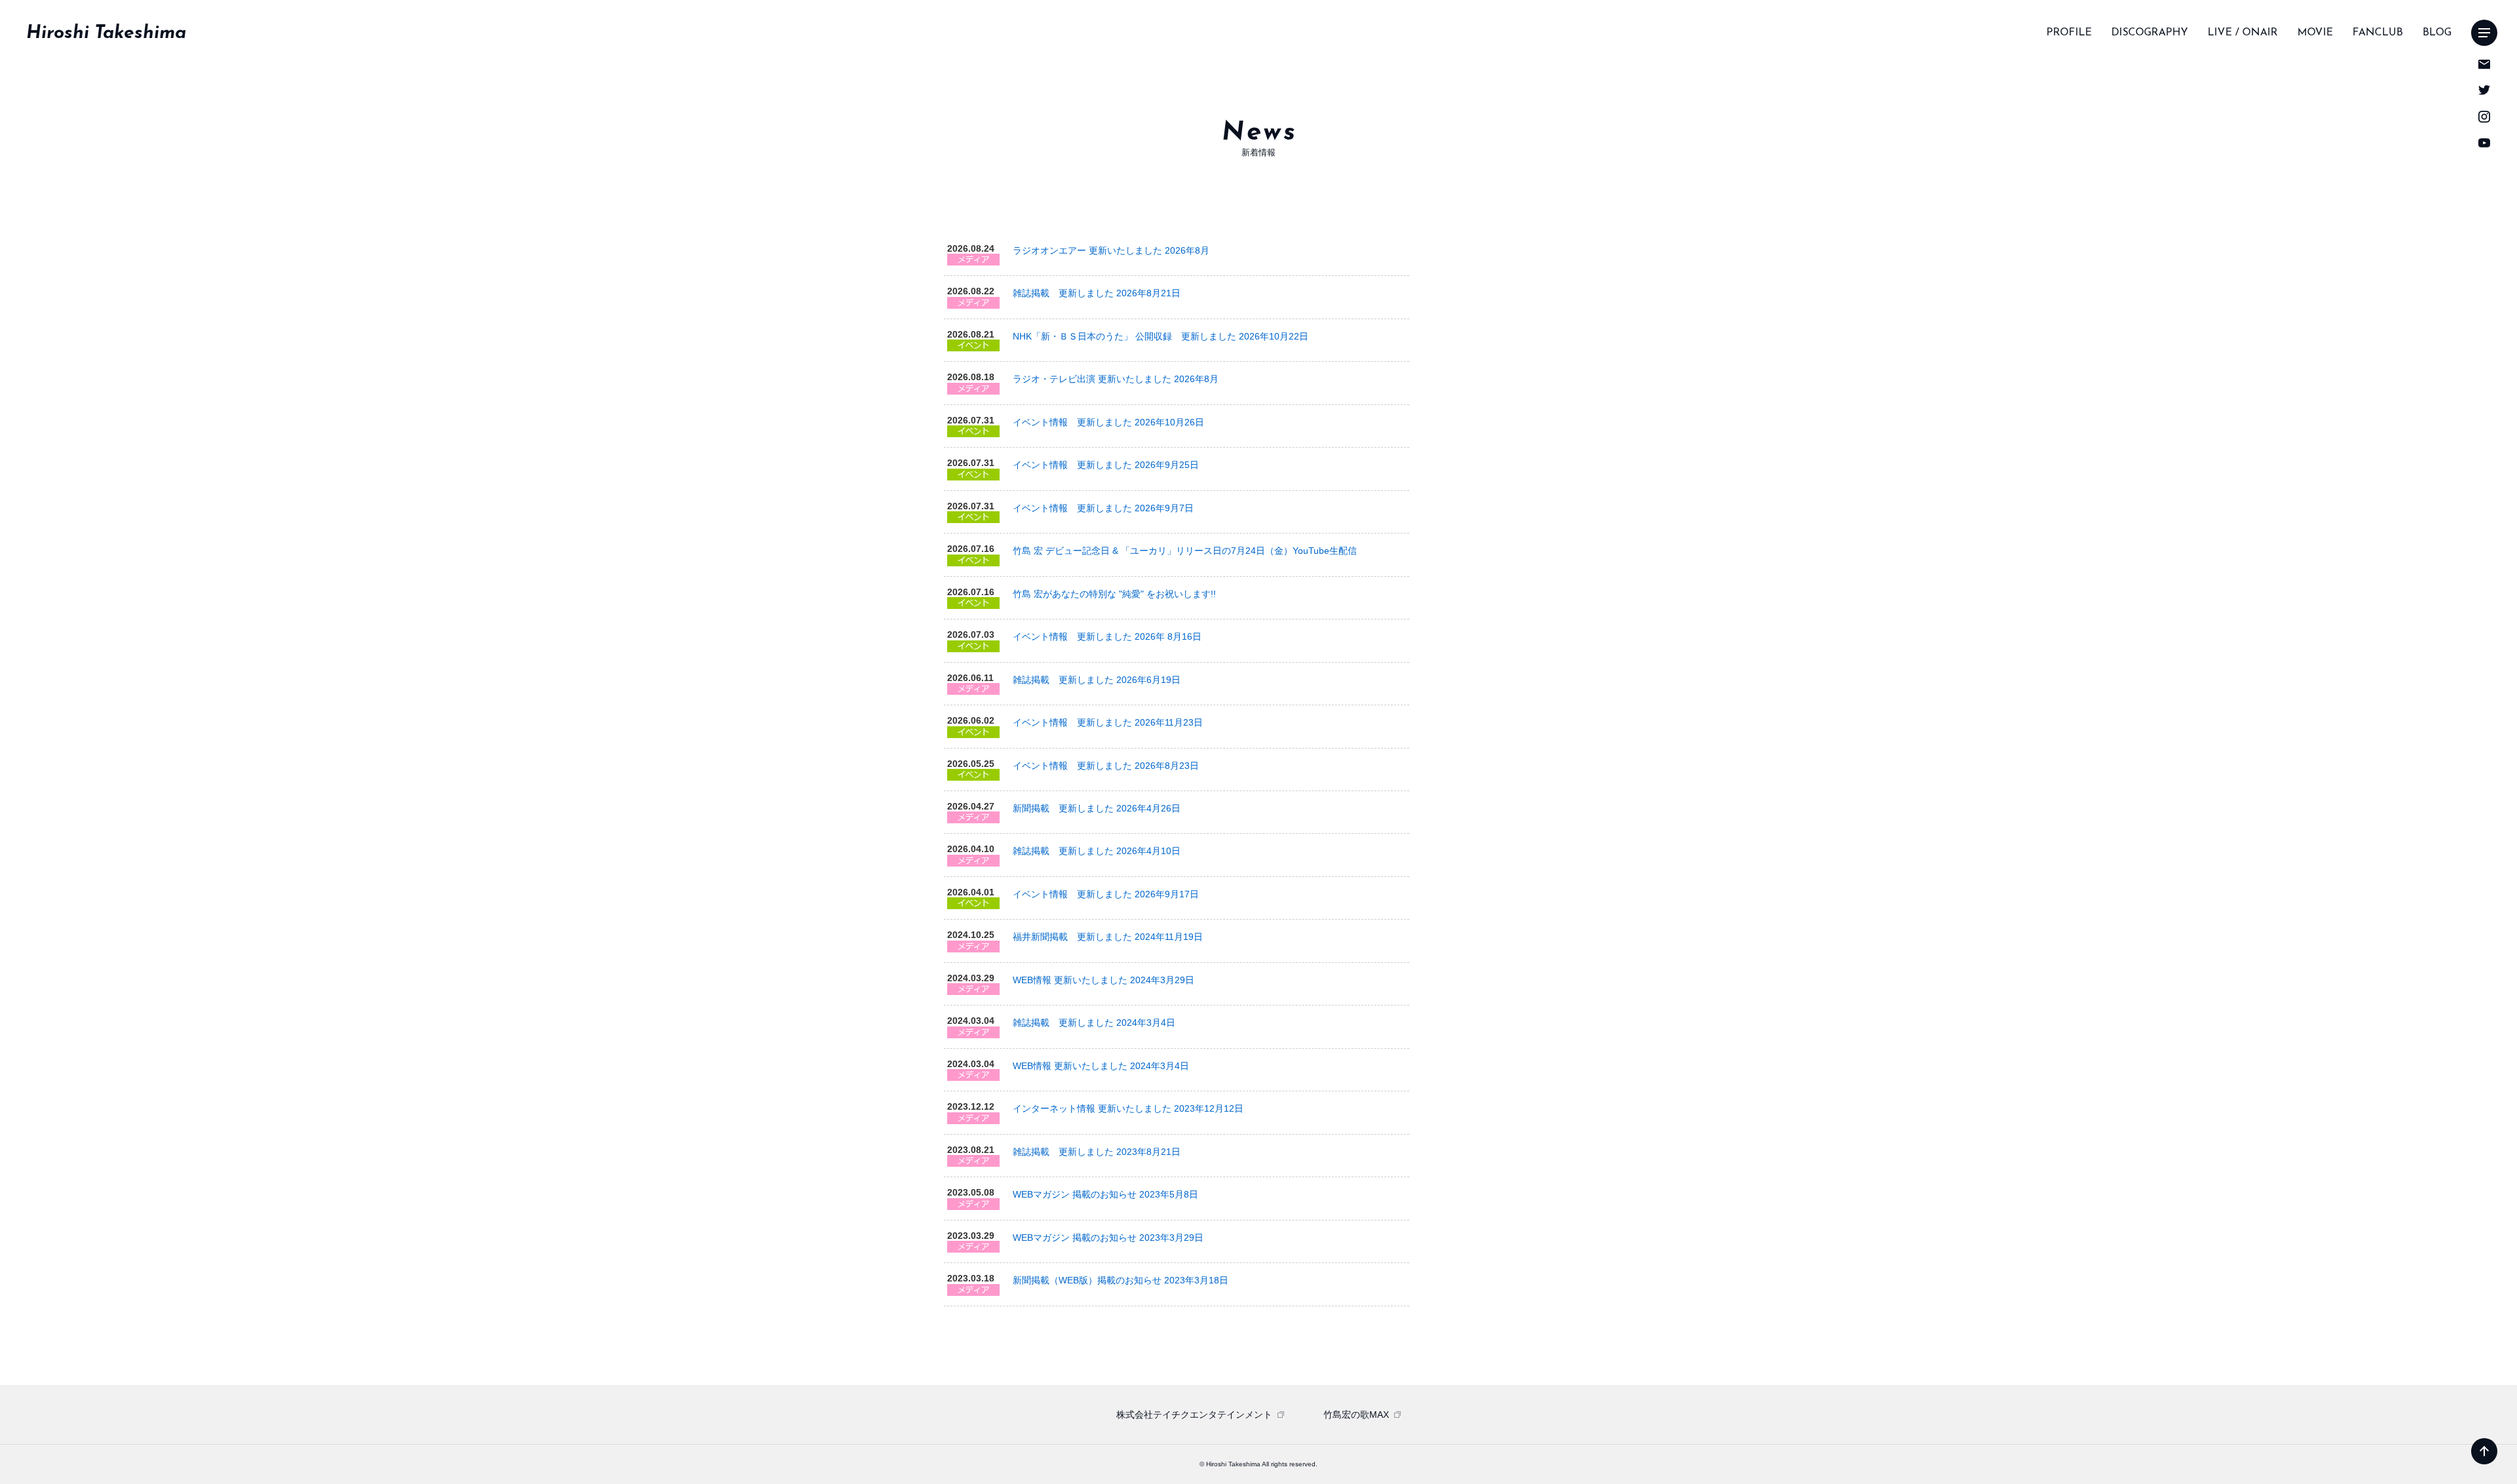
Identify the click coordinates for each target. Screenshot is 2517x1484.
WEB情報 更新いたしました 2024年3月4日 (1101, 1066)
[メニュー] (2484, 33)
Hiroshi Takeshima (106, 33)
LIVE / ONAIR (2243, 33)
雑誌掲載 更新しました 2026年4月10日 (1097, 851)
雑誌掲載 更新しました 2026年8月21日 (1097, 293)
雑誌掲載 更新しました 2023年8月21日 (1097, 1152)
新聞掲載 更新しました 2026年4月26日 (1097, 808)
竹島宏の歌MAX (1356, 1415)
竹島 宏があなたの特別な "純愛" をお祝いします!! (1114, 594)
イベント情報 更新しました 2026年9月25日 (1106, 465)
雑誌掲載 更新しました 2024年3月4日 (1094, 1023)
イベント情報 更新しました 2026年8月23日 (1106, 766)
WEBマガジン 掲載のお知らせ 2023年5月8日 (1105, 1194)
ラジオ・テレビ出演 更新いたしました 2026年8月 (1116, 379)
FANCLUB (2378, 33)
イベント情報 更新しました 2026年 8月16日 (1107, 636)
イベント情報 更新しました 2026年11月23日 (1108, 722)
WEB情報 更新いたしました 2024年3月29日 (1103, 980)
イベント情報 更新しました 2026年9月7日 (1103, 508)
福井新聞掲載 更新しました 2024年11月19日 (1108, 937)
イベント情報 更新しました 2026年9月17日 (1106, 894)
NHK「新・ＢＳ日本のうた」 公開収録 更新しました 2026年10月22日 (1161, 336)
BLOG (2437, 33)
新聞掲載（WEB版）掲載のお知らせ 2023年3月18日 (1121, 1280)
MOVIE (2315, 33)
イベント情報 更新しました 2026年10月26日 (1108, 422)
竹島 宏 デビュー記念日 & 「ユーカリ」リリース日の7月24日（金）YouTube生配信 (1185, 551)
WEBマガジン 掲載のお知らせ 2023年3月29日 (1108, 1238)
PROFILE (2069, 33)
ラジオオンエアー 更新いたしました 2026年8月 (1111, 250)
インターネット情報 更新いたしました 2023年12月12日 (1128, 1108)
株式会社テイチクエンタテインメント (1194, 1415)
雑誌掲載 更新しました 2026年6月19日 (1097, 680)
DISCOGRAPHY (2150, 33)
